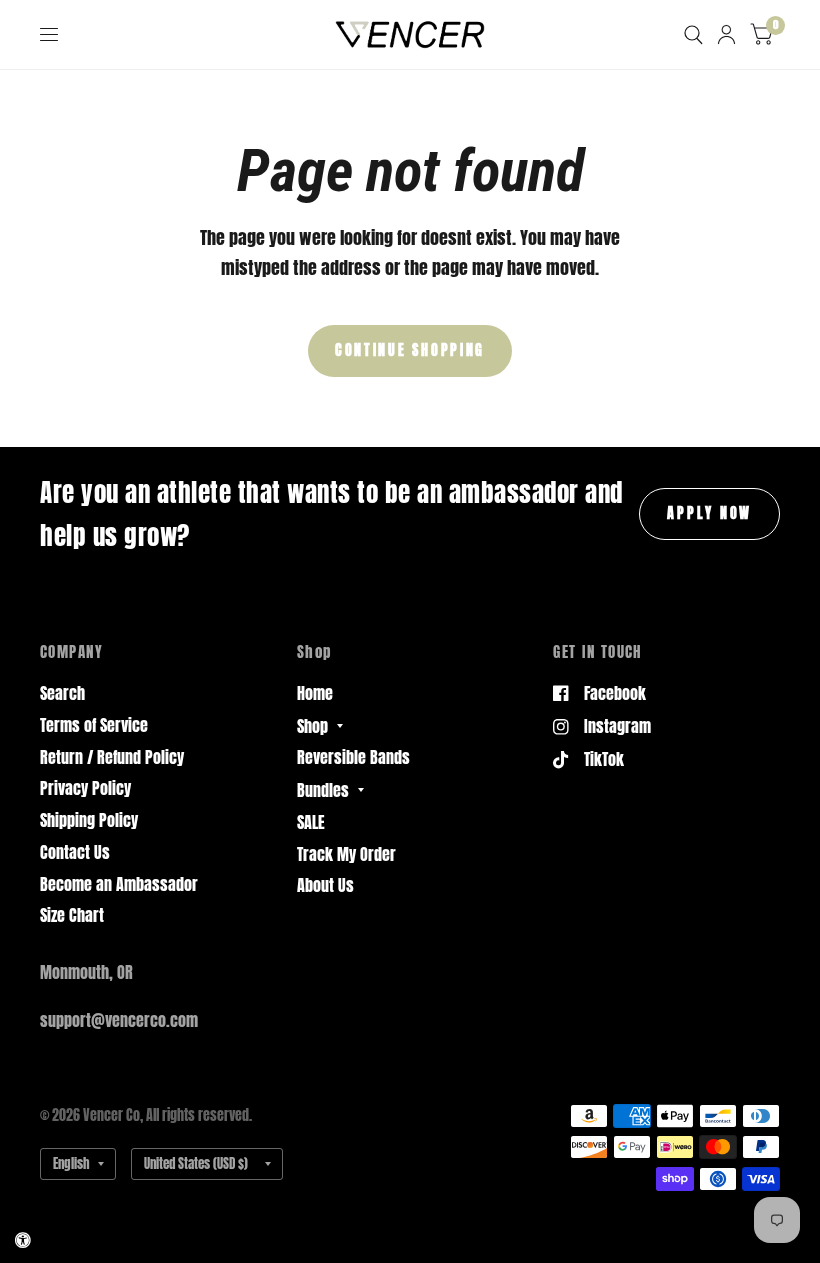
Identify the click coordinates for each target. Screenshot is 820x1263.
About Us (325, 885)
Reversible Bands (353, 757)
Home (315, 693)
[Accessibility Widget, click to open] (23, 1240)
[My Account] (726, 34)
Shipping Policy (89, 820)
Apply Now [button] (709, 513)
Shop (312, 726)
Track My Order (346, 854)
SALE (311, 822)
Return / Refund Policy (112, 757)
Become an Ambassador (119, 884)
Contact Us (75, 852)
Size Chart (72, 915)
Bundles (323, 790)
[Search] (693, 34)
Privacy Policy (85, 788)
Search (62, 693)
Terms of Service (94, 725)
